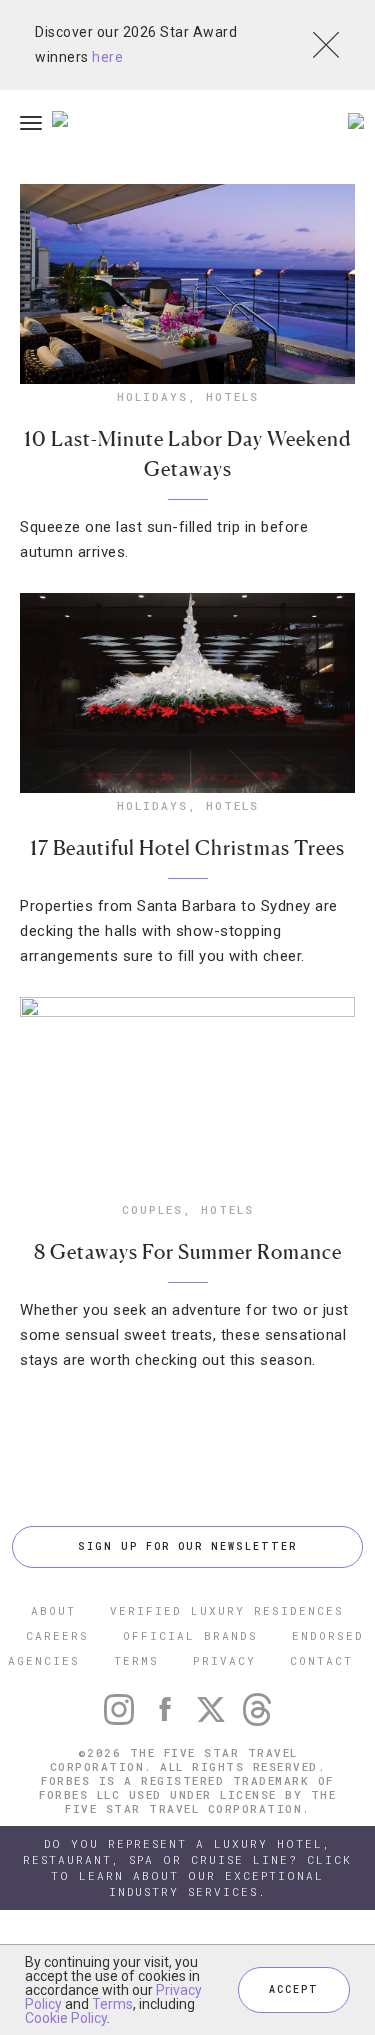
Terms (112, 2004)
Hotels (232, 396)
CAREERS (57, 1635)
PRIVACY (224, 1660)
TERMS (136, 1660)
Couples (152, 1209)
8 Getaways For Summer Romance (188, 1252)
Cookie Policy (66, 2018)
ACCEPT (294, 1989)
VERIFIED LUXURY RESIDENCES (227, 1610)
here (107, 57)
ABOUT (53, 1610)
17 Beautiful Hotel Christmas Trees (187, 848)
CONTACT (321, 1660)
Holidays (152, 396)
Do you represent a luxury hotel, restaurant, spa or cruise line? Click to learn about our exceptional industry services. (187, 1867)
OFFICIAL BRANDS (190, 1635)
